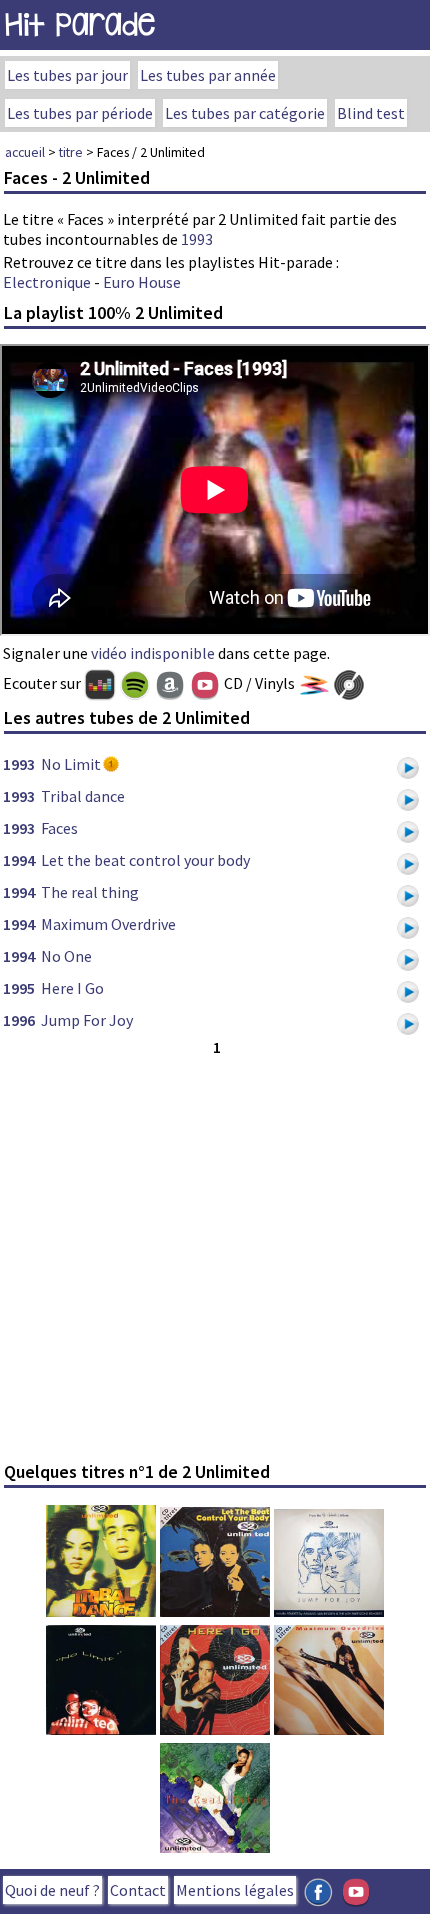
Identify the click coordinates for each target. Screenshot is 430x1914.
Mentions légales (235, 1890)
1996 (19, 1020)
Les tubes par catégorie (245, 113)
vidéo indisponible (153, 653)
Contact (138, 1890)
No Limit (71, 764)
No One (66, 956)
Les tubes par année (208, 75)
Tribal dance (83, 796)
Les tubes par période (80, 113)
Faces (59, 828)
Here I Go (72, 988)
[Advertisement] (215, 1256)
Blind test (371, 113)
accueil (25, 152)
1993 (197, 239)
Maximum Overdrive (108, 924)
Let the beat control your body (145, 860)
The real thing (90, 892)
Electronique (47, 282)
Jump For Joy (87, 1020)
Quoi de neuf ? (52, 1890)
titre (71, 152)
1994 (19, 860)
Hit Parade (80, 24)
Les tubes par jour (67, 75)
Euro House (142, 282)
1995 (19, 988)
